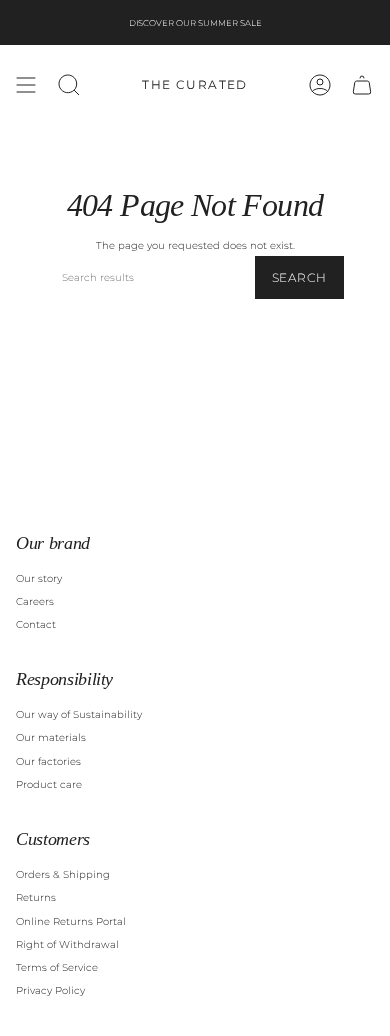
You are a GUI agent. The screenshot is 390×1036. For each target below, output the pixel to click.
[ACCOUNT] (320, 85)
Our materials (51, 737)
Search (299, 277)
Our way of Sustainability (79, 714)
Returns (36, 897)
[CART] (362, 85)
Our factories (48, 761)
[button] (69, 85)
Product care (49, 784)
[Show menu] (26, 85)
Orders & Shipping (63, 874)
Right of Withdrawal (67, 944)
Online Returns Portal (71, 921)
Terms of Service (57, 967)
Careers (35, 601)
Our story (39, 578)
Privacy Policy (50, 990)
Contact (36, 624)
